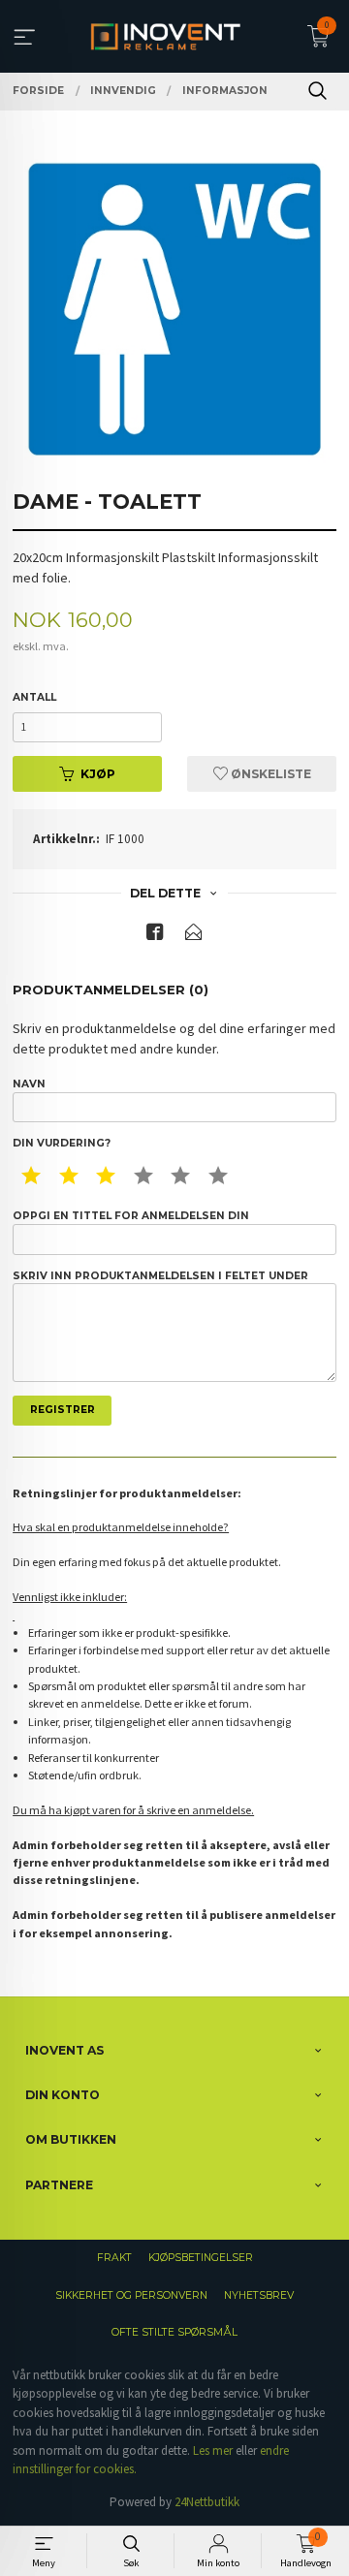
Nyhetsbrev (259, 2295)
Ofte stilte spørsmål (174, 2332)
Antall (34, 697)
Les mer (213, 2450)
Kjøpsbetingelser (201, 2258)
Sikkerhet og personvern (131, 2295)
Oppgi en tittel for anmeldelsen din (131, 1216)
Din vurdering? (62, 1143)
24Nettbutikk (207, 2502)
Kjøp (98, 774)
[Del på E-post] (194, 936)
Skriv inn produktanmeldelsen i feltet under (160, 1276)
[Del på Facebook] (155, 936)
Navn (29, 1084)
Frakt (114, 2258)
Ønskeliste (270, 774)
